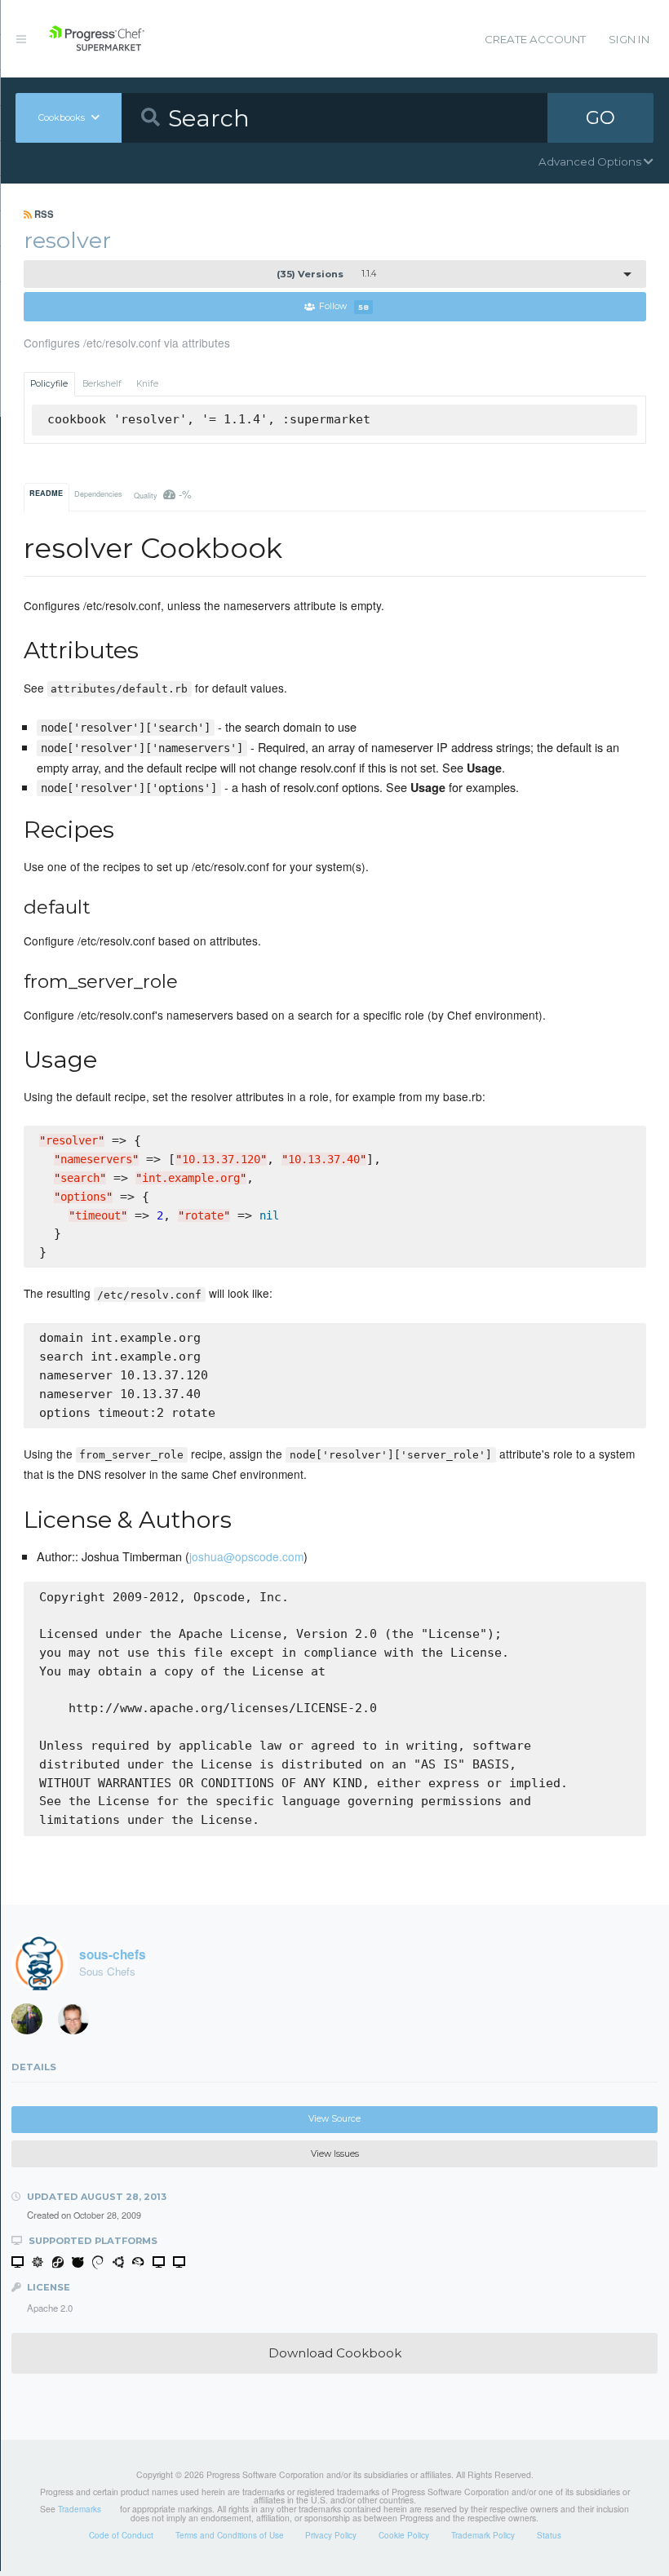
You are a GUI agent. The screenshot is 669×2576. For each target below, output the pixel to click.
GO (600, 117)
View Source (334, 2119)
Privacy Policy (331, 2535)
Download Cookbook (335, 2353)
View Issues (335, 2154)
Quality (163, 494)
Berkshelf (102, 384)
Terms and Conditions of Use (230, 2535)
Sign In (629, 39)
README (46, 493)
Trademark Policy (483, 2535)
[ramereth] (79, 2022)
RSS (43, 214)
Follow (344, 307)
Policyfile (49, 384)
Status (549, 2535)
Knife (147, 384)
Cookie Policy (404, 2535)
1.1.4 (326, 274)
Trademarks (80, 2509)
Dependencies (98, 494)
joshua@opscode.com (246, 1556)
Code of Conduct (121, 2535)
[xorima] (33, 2022)
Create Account (535, 39)
